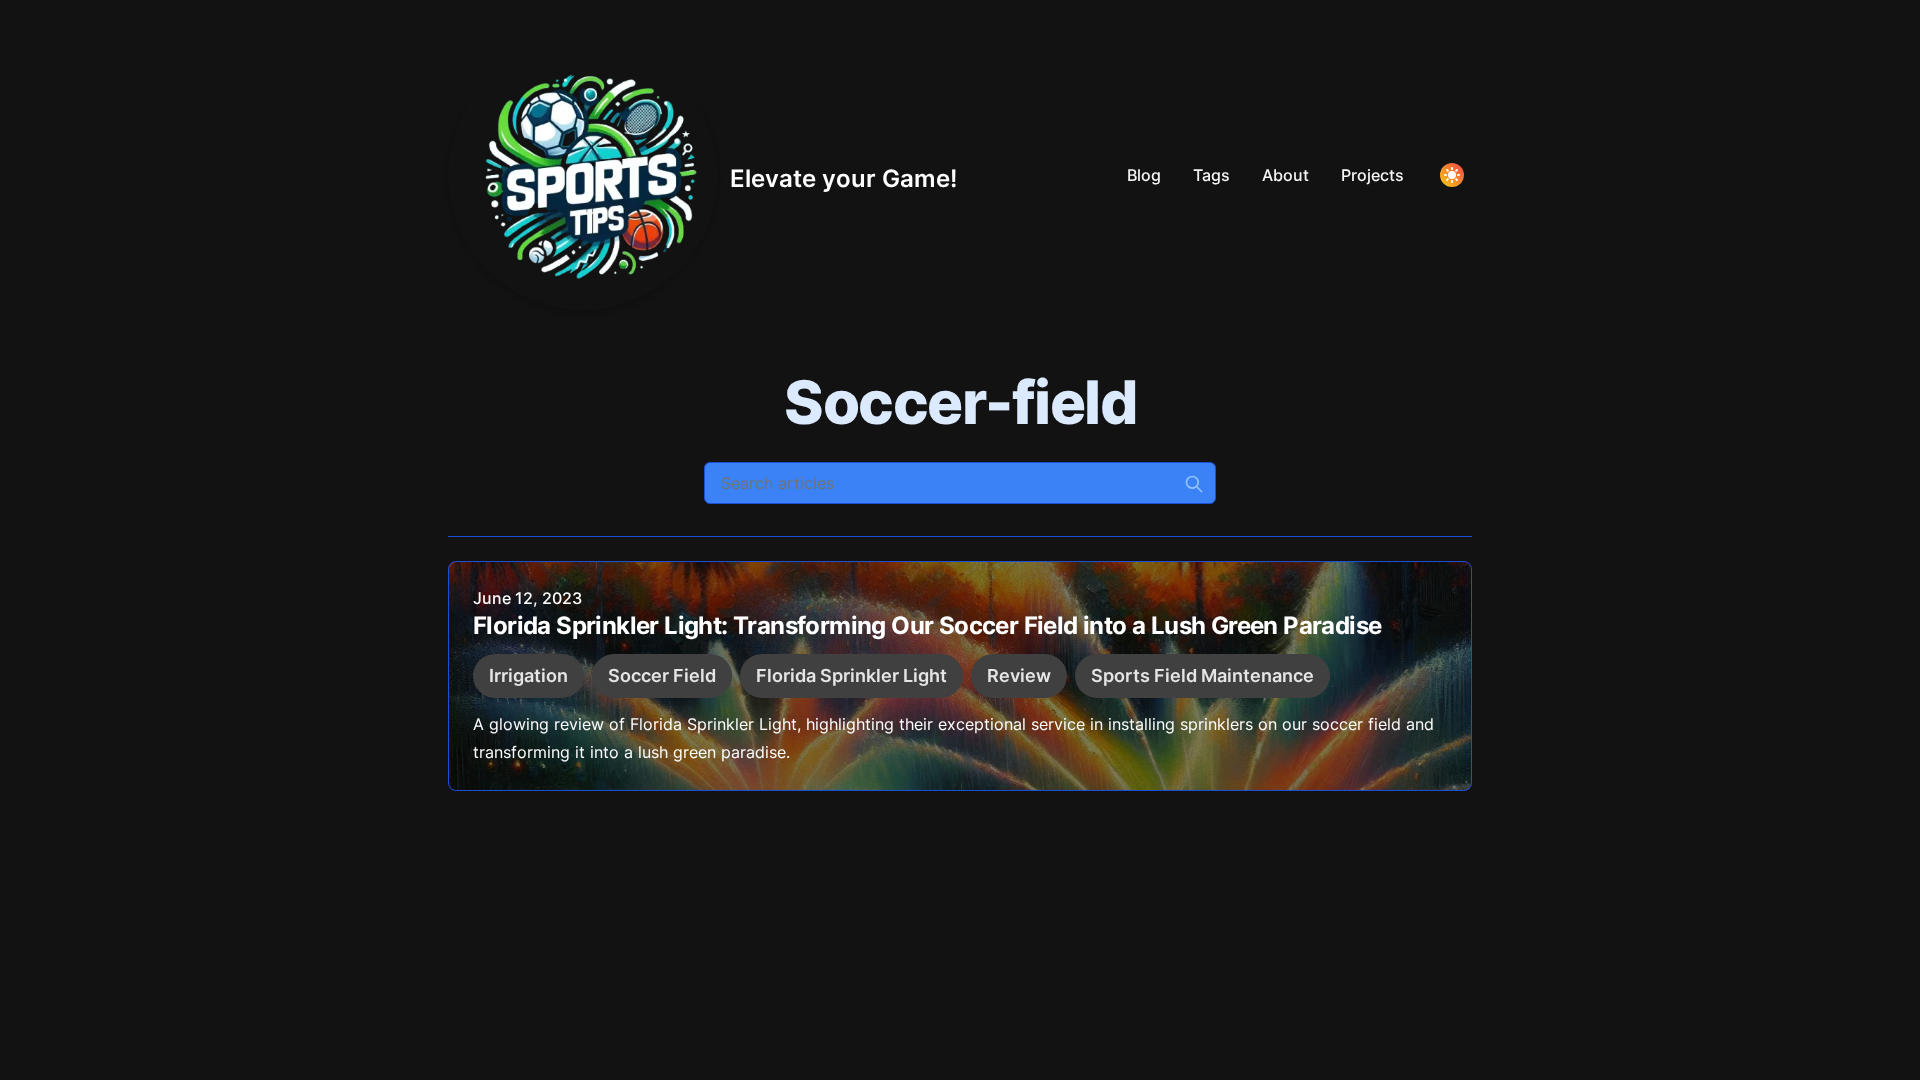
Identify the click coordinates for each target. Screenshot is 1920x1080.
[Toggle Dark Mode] (1452, 175)
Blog (1144, 175)
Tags (1211, 175)
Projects (1372, 175)
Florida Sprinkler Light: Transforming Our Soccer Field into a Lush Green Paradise (927, 625)
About (1285, 175)
